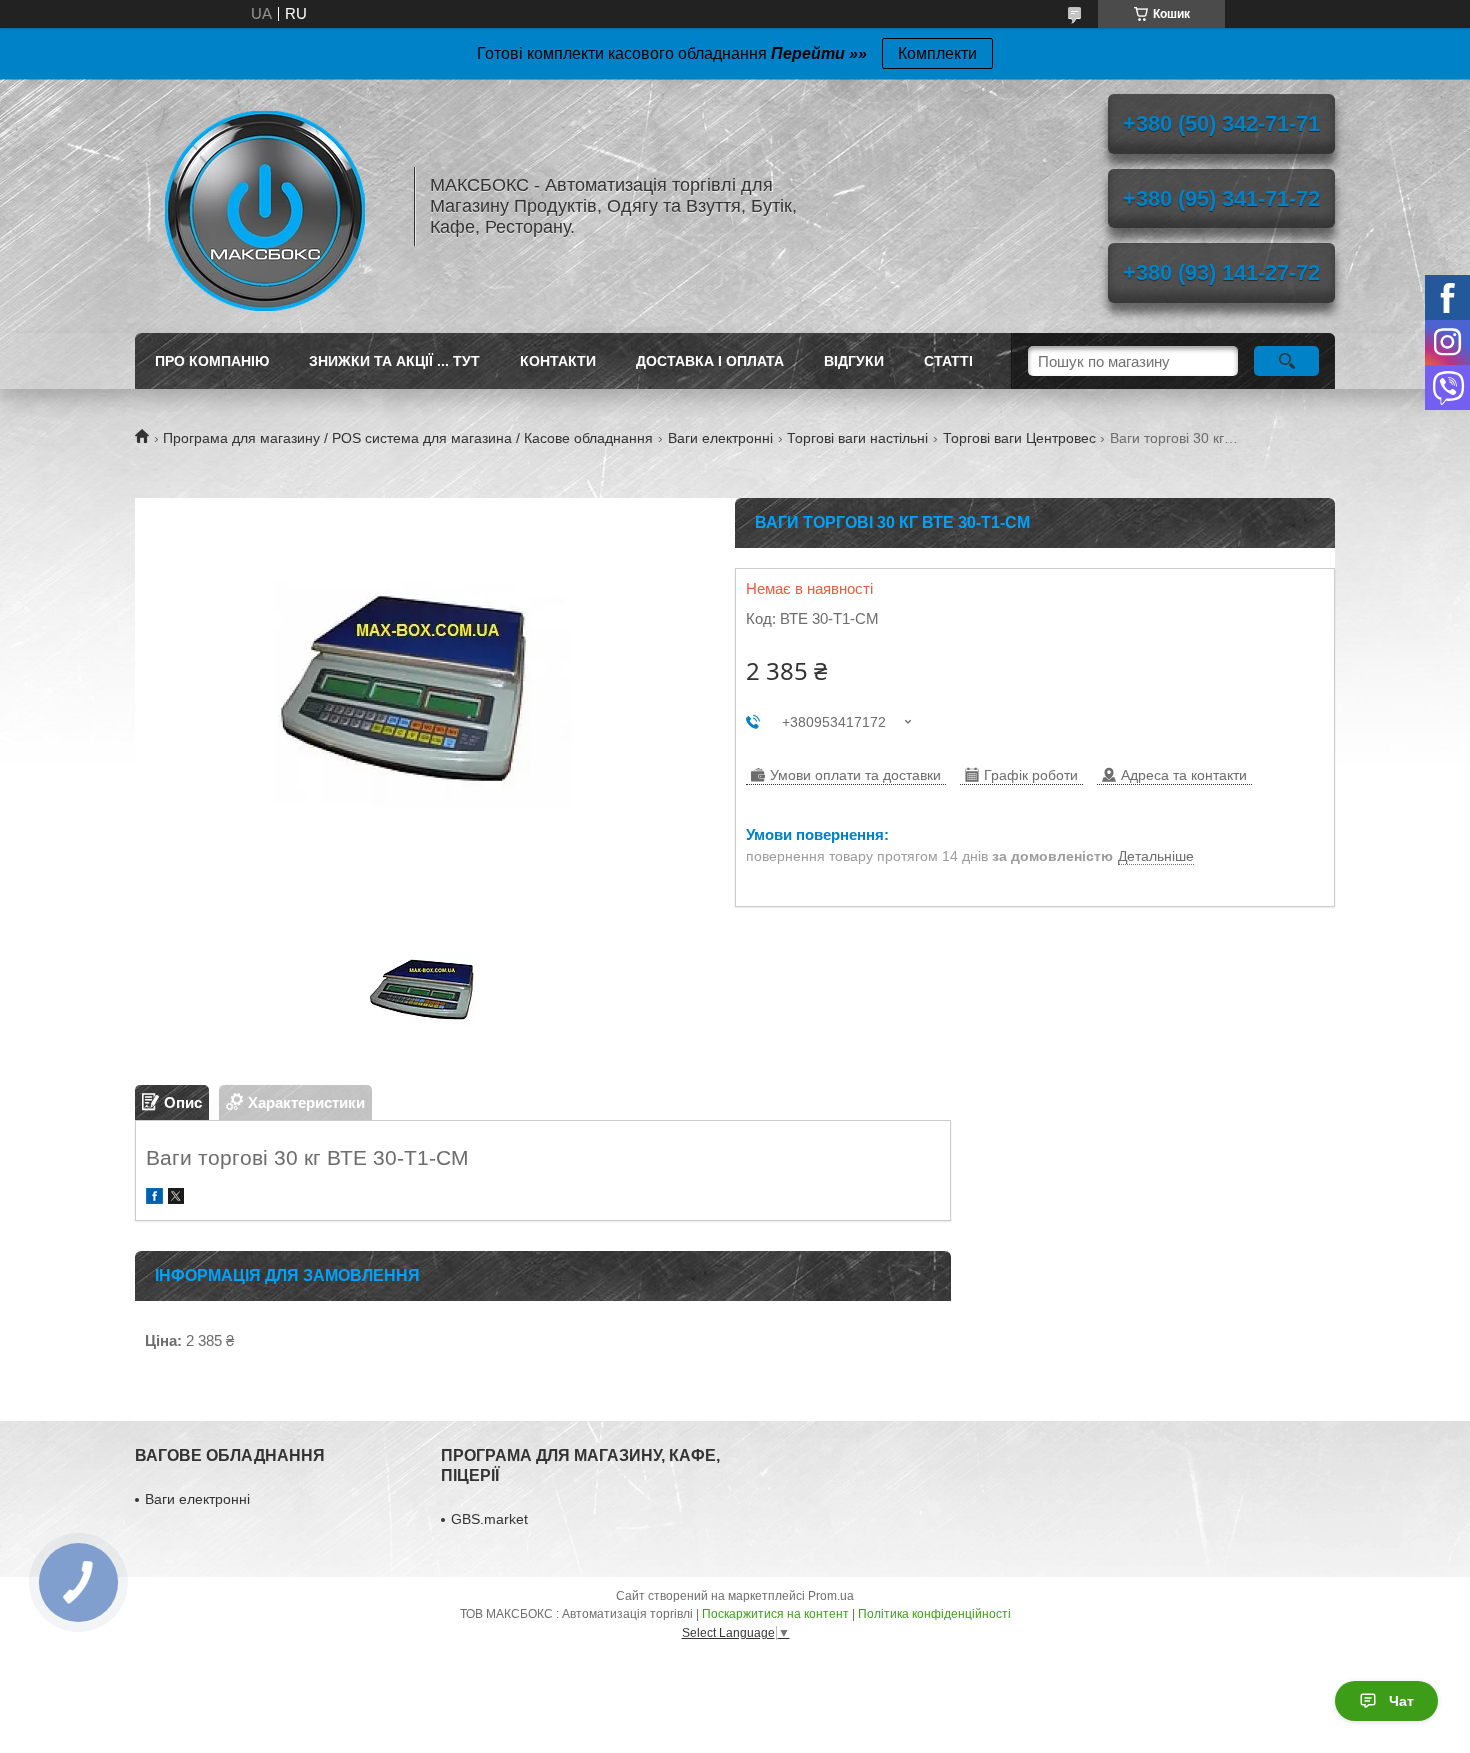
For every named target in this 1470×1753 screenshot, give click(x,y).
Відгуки (854, 361)
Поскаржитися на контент (775, 1614)
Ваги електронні (720, 438)
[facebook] (154, 1198)
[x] (176, 1198)
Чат (1401, 1701)
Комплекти (937, 53)
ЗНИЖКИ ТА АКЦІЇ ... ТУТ (394, 361)
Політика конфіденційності (934, 1614)
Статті (948, 361)
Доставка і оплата (710, 361)
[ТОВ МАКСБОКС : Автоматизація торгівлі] (265, 206)
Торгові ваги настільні (857, 438)
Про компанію (212, 361)
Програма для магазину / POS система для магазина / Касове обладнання (408, 438)
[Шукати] (1286, 361)
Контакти (558, 361)
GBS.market (489, 1519)
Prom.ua (831, 1596)
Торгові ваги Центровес (1019, 438)
